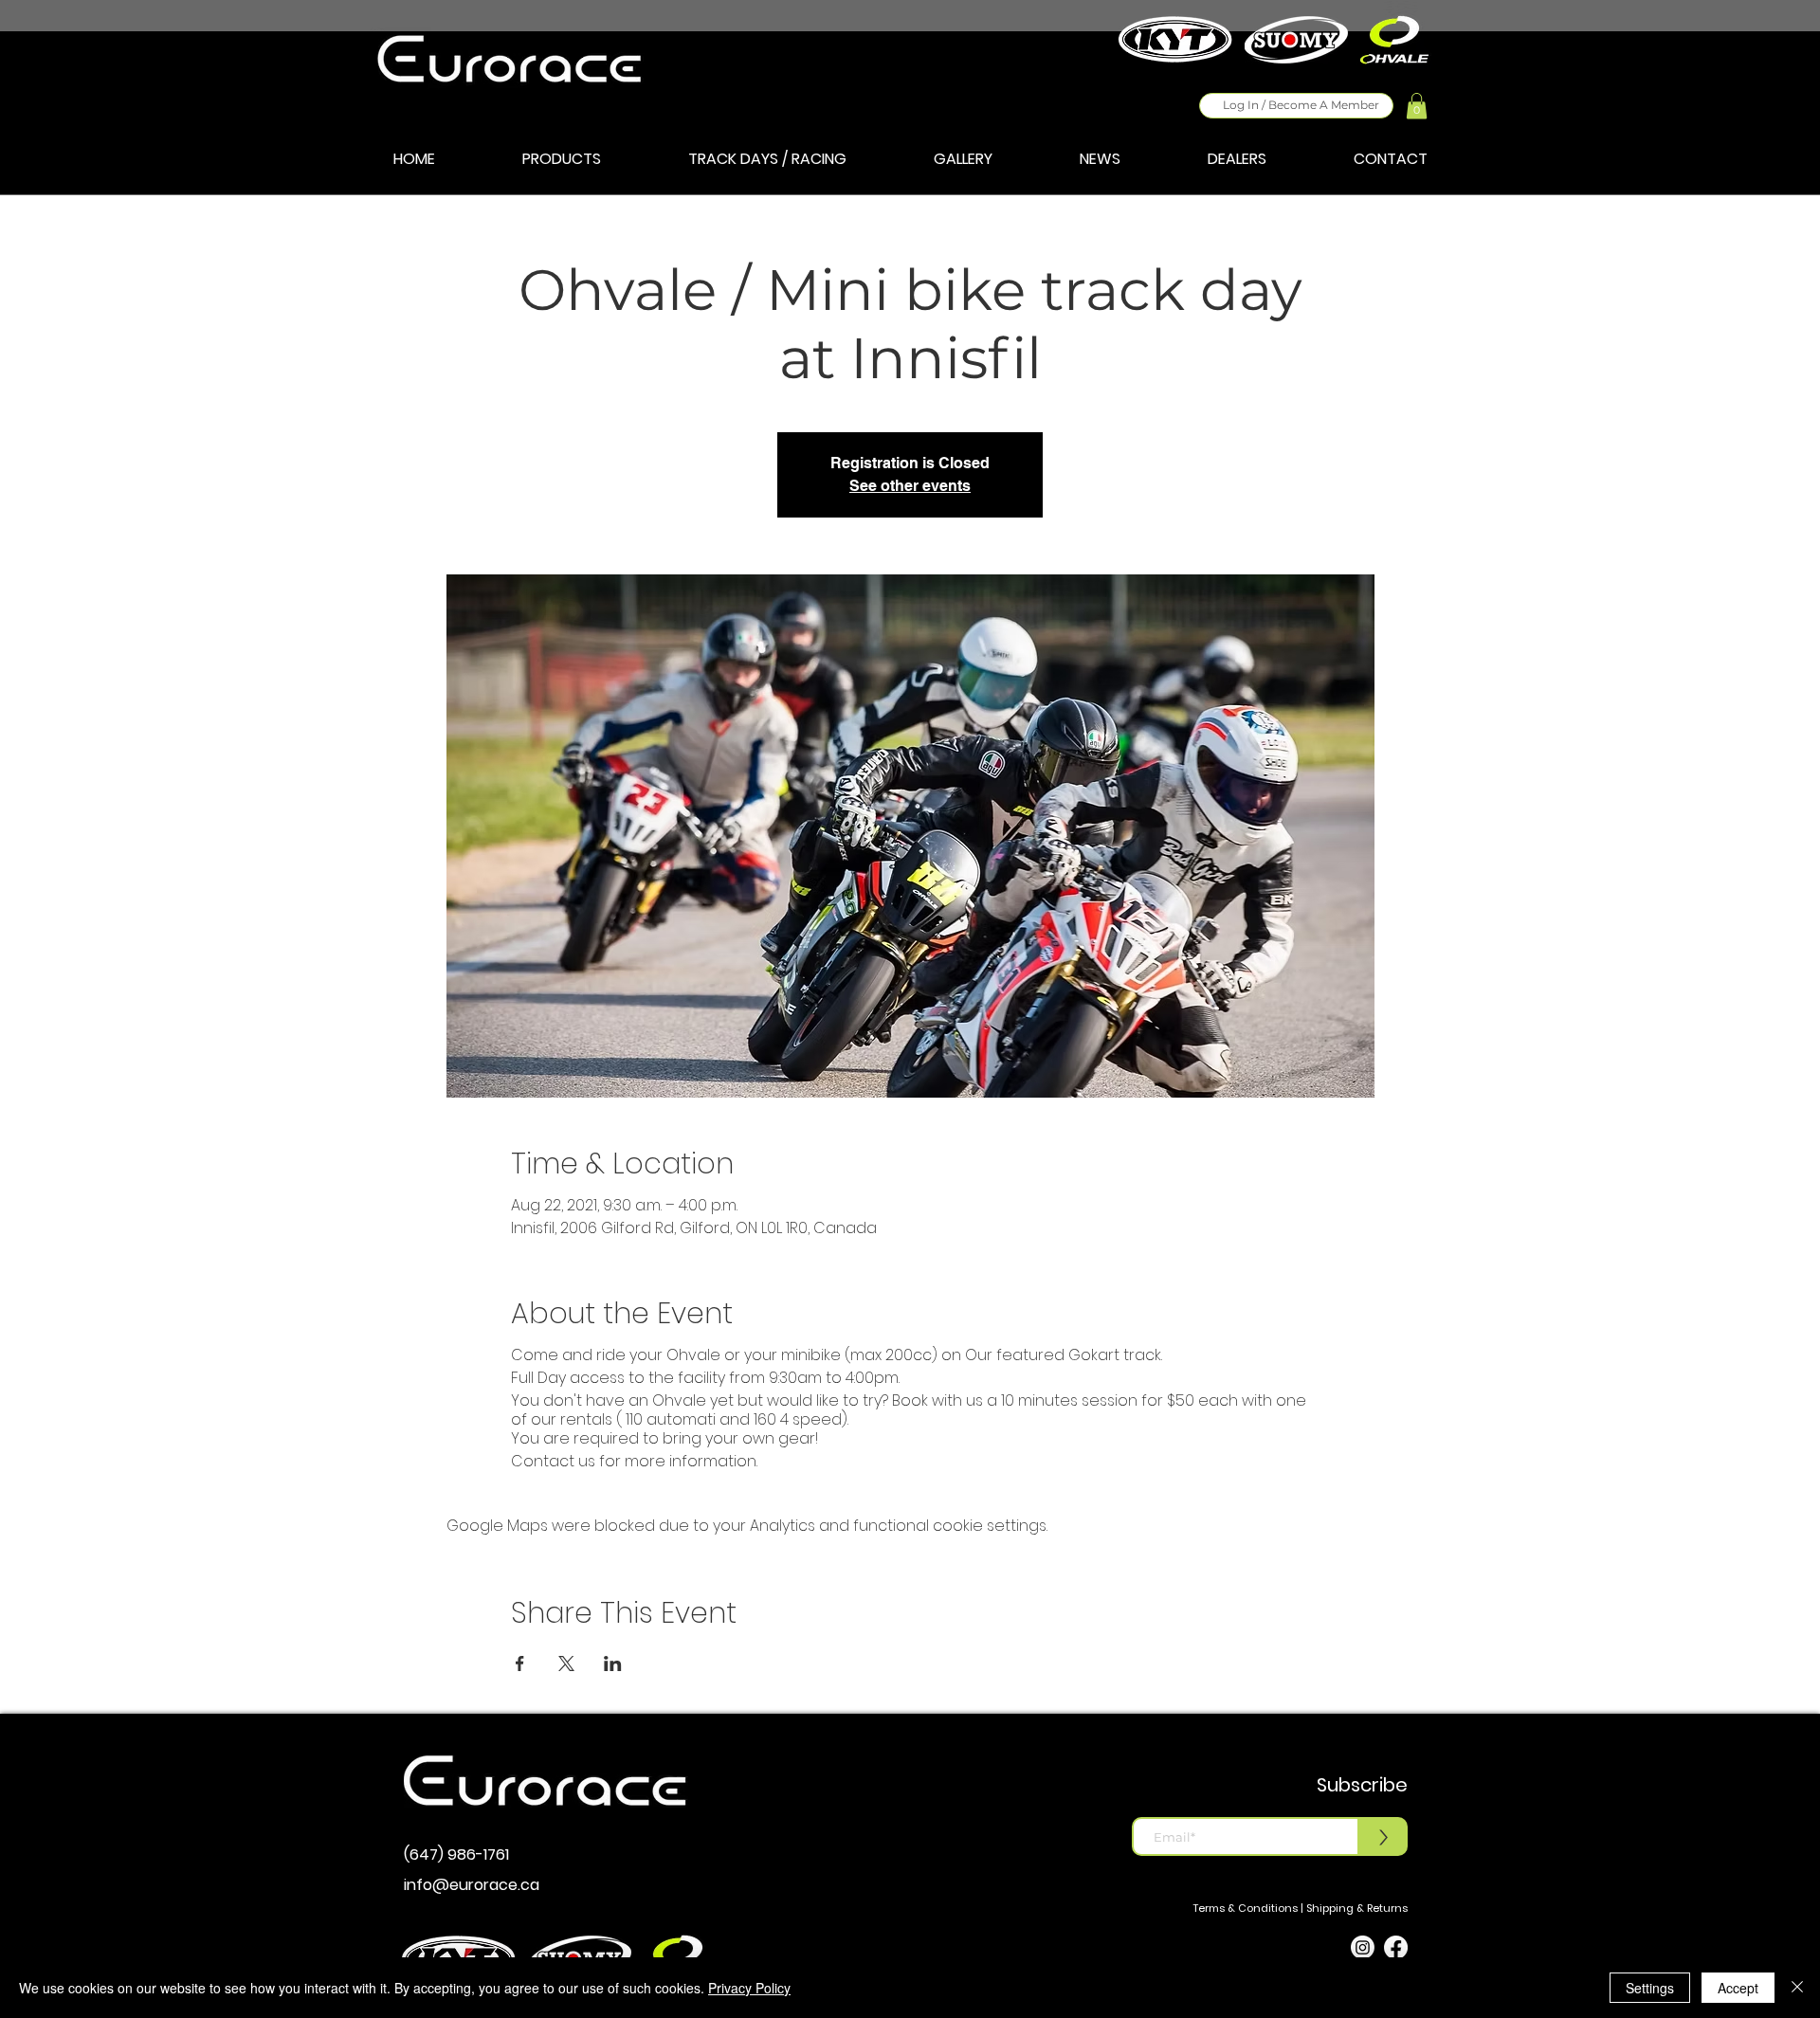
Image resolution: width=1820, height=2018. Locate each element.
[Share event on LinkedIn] (613, 1663)
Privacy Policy (749, 1988)
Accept (1738, 1988)
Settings (1650, 1988)
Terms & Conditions (1246, 1908)
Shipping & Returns (1357, 1908)
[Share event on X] (566, 1663)
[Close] (1797, 1988)
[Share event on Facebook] (520, 1663)
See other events (910, 486)
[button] (1417, 106)
